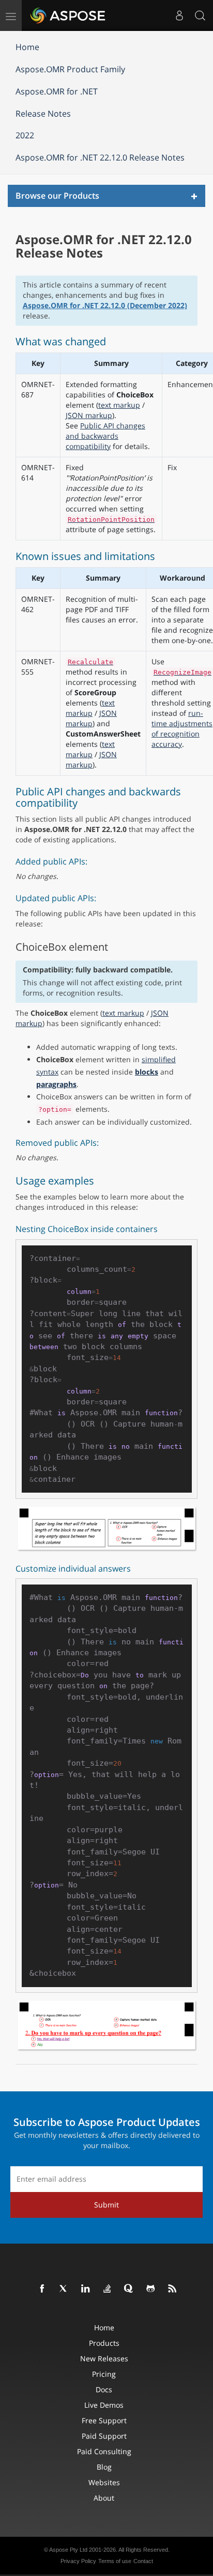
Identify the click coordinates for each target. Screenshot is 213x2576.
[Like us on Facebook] (42, 2289)
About (104, 2498)
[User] (179, 15)
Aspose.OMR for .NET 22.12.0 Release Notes (100, 157)
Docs (104, 2389)
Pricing (104, 2374)
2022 (25, 135)
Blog (104, 2467)
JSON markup (89, 415)
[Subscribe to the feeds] (173, 2289)
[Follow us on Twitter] (64, 2289)
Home (27, 47)
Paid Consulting (104, 2451)
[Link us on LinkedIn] (86, 2289)
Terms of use (115, 2561)
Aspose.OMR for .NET (57, 91)
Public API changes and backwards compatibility (105, 436)
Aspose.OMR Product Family (70, 69)
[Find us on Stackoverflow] (108, 2289)
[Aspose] (68, 15)
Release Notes (43, 114)
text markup (119, 405)
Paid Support (104, 2436)
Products (104, 2343)
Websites (104, 2482)
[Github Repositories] (151, 2289)
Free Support (104, 2420)
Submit (106, 2205)
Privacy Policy (78, 2561)
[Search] (200, 15)
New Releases (104, 2358)
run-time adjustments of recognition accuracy (182, 729)
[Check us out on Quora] (129, 2289)
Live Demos (104, 2405)
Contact (143, 2561)
